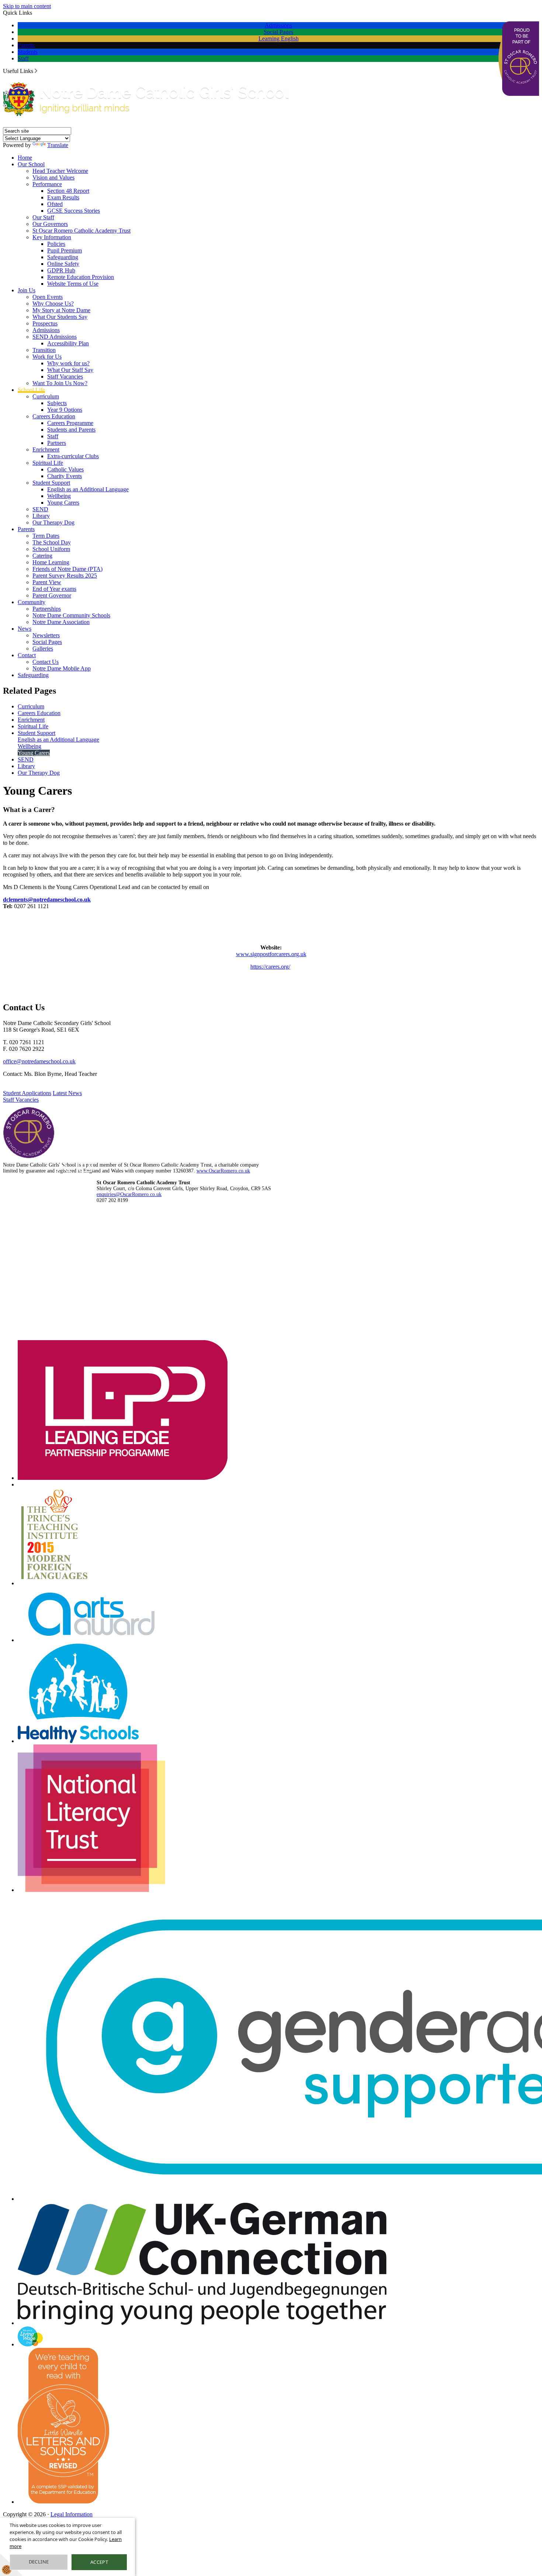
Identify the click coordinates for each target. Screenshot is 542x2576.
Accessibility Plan (68, 343)
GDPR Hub (61, 270)
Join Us (27, 290)
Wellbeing (59, 496)
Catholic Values (65, 469)
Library (41, 516)
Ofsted (55, 204)
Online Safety (63, 264)
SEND (40, 509)
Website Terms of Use (73, 284)
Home (25, 158)
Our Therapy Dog (53, 522)
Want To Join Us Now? (60, 383)
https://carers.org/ (270, 967)
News (25, 629)
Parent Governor (52, 595)
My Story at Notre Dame (61, 310)
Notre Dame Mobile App (62, 668)
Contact (27, 655)
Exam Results (63, 197)
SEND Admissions (55, 337)
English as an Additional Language (88, 489)
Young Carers (63, 503)
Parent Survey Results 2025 (65, 576)
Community (32, 602)
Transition (44, 350)
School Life (31, 390)
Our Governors (50, 224)
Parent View (47, 582)
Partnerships (47, 609)
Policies (56, 244)
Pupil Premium (65, 250)
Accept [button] (99, 2562)
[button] (36, 71)
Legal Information (72, 2514)
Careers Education (54, 416)
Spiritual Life (48, 463)
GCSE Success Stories (74, 211)
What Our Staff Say (70, 370)
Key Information (52, 237)
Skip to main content (27, 6)
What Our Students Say (60, 317)
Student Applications (27, 1093)
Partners (57, 443)
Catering (42, 556)
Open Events (48, 297)
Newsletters (46, 635)
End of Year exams (54, 589)
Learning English (279, 39)
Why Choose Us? (53, 304)
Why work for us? (68, 363)
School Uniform (51, 549)
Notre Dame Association (61, 622)
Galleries (43, 649)
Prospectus (45, 323)
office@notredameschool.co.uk (39, 1061)
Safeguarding (63, 257)
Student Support (51, 483)
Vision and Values (53, 177)
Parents (26, 45)
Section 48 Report (68, 191)
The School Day (52, 542)
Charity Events (65, 476)
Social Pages (278, 32)
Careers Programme (70, 423)
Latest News (67, 1093)
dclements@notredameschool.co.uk (47, 900)
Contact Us (46, 662)
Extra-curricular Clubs (73, 456)
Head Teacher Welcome (60, 171)
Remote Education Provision (81, 277)
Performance (47, 184)
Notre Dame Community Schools (71, 615)
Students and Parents (71, 430)
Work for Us (47, 357)
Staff (23, 58)
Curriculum (46, 396)
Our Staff (43, 217)
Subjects (57, 403)
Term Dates (46, 536)
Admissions (278, 25)
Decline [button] (39, 2562)
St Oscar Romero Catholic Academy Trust (81, 231)
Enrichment (46, 449)
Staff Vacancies (65, 377)
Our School (31, 164)
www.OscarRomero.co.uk (223, 1171)
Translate (58, 145)
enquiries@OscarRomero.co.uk (129, 1194)
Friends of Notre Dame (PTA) (67, 569)
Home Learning (51, 562)
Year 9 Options (65, 410)
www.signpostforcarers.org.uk (271, 954)
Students (28, 52)
